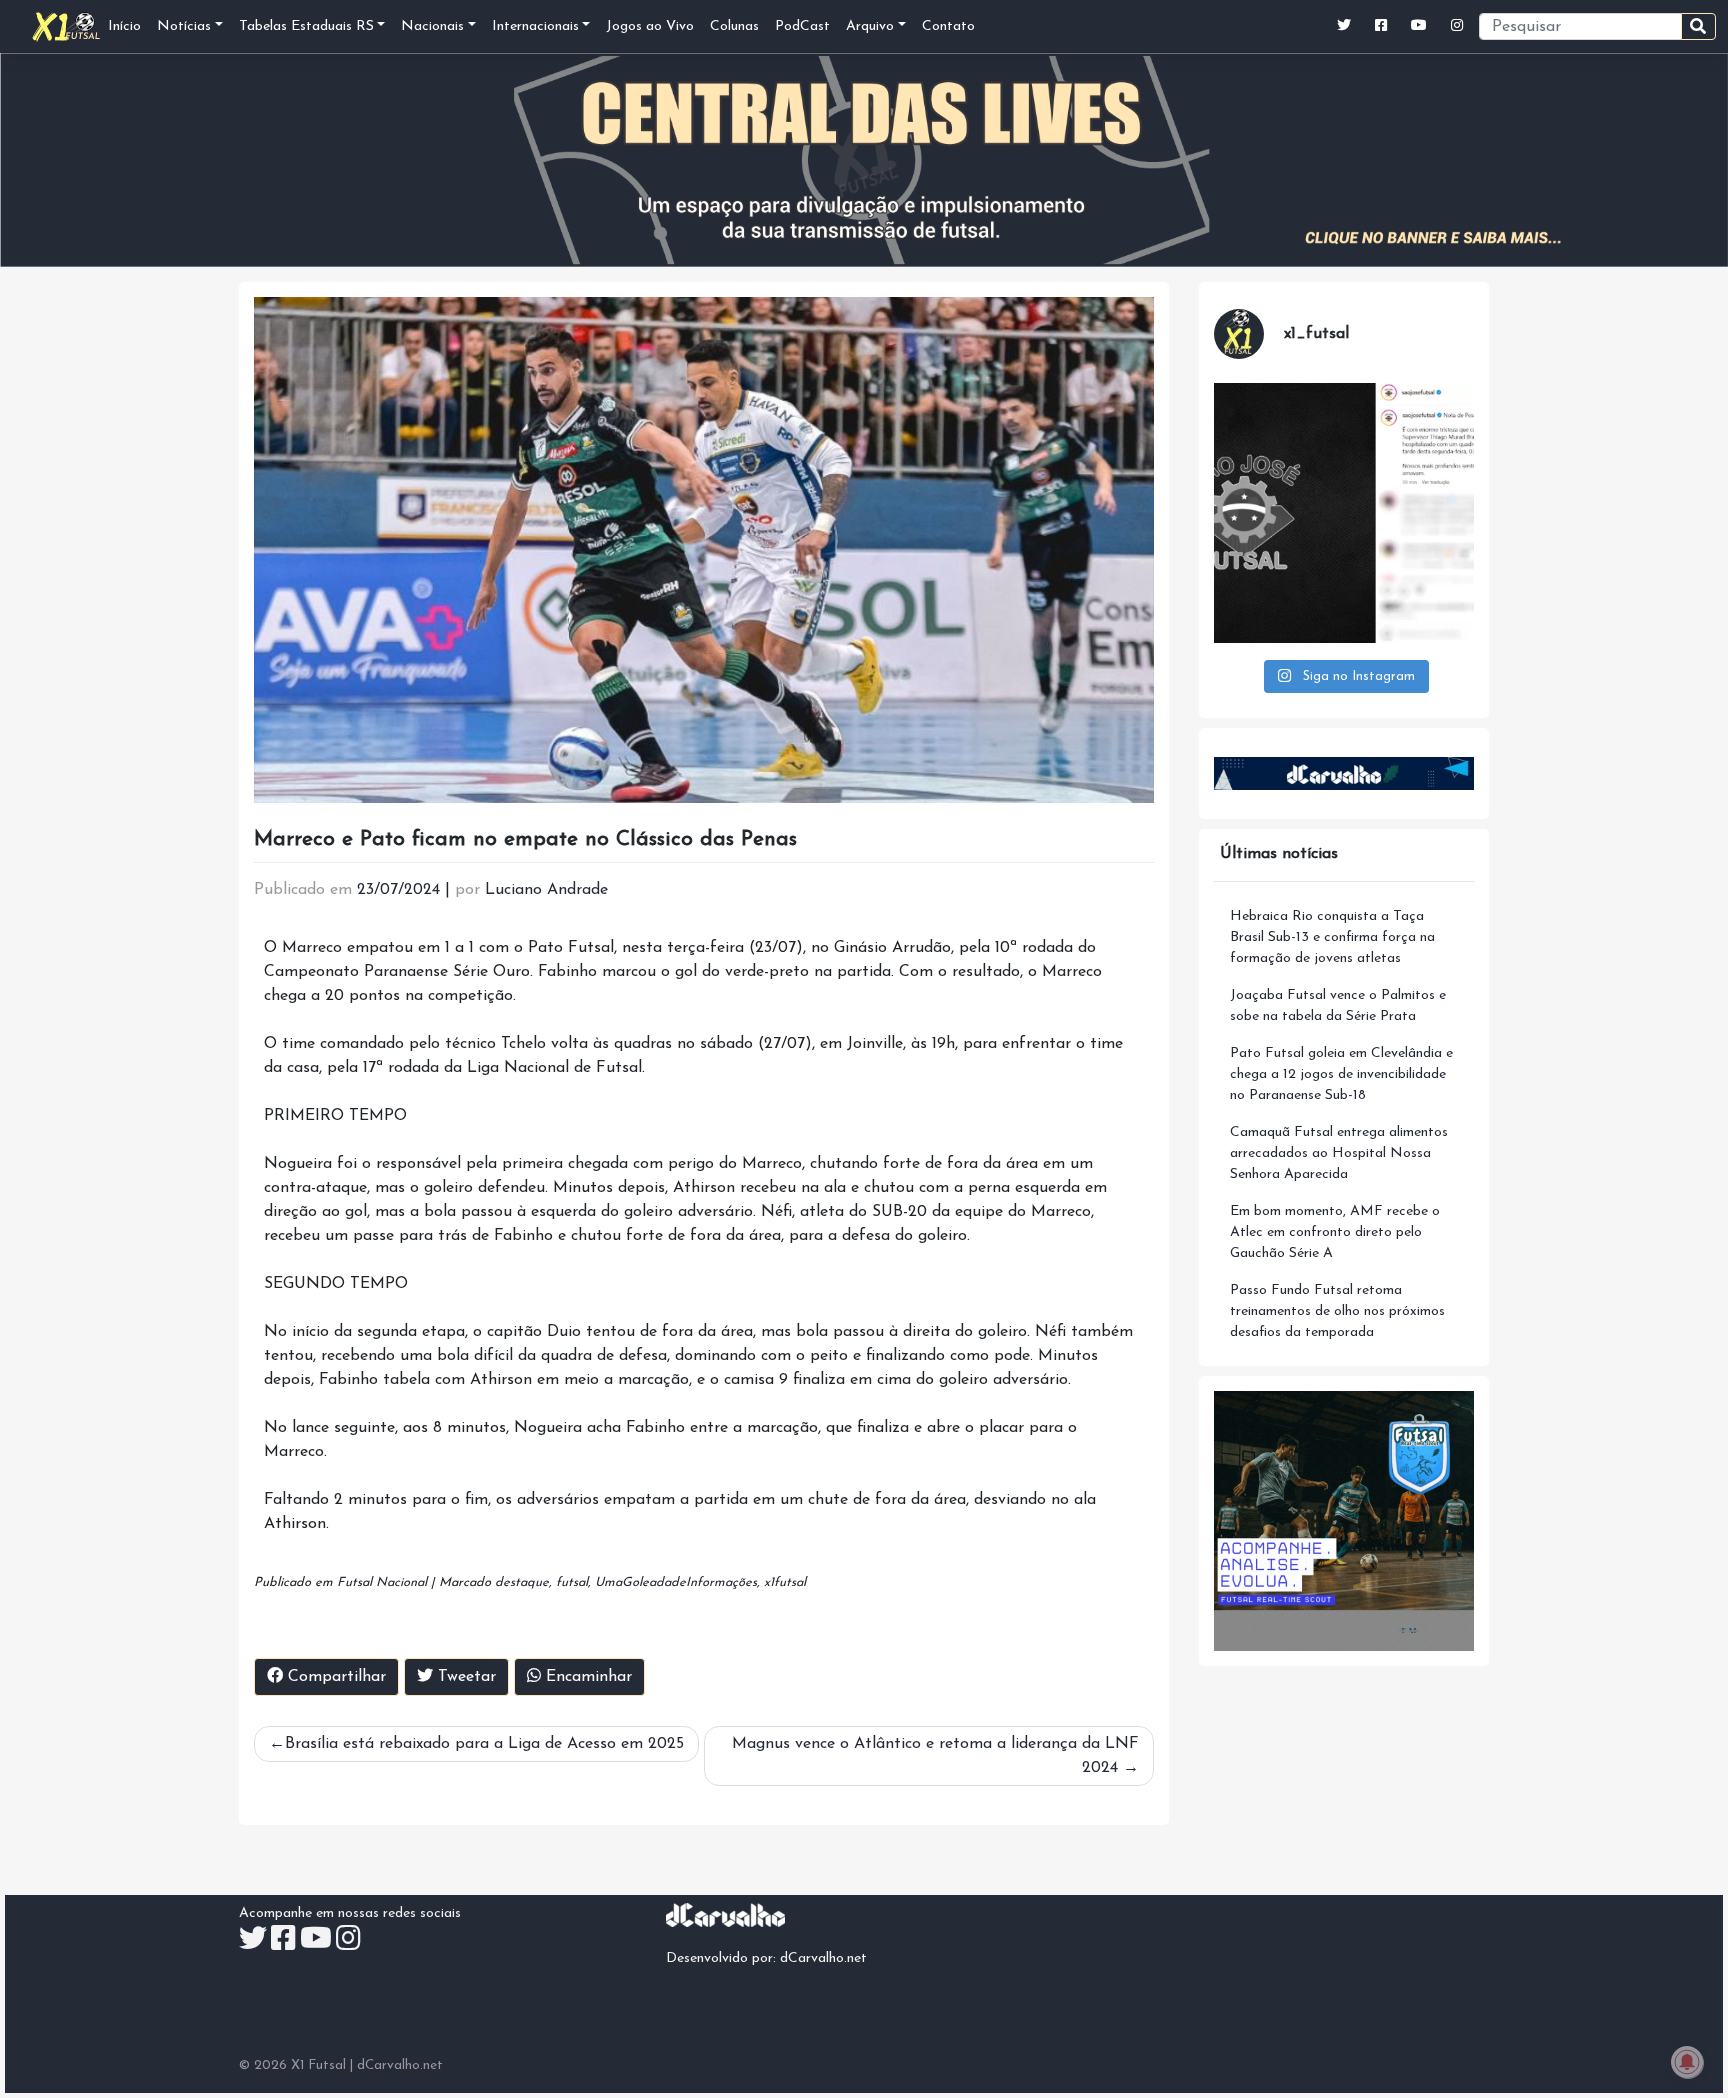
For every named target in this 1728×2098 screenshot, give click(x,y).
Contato (948, 26)
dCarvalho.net (823, 1958)
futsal (572, 1582)
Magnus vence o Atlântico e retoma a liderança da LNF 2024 (935, 1756)
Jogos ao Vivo (650, 26)
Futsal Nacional (382, 1582)
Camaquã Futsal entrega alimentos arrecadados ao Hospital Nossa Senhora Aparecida (1339, 1153)
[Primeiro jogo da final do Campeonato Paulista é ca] (1344, 513)
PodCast (802, 26)
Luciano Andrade (546, 890)
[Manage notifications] (1687, 2062)
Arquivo (870, 26)
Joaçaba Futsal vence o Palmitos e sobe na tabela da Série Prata (1338, 1006)
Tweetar (464, 1677)
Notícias (184, 26)
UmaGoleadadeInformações (676, 1582)
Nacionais (432, 26)
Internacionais (535, 26)
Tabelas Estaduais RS (306, 26)
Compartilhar (334, 1677)
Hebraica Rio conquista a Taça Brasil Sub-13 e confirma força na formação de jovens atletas (1332, 937)
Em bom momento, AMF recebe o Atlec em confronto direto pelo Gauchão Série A (1335, 1232)
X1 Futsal (318, 2065)
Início (124, 26)
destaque (522, 1582)
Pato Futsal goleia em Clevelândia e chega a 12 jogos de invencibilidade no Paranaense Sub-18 (1341, 1074)
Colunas (734, 26)
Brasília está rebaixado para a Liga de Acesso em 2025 (484, 1744)
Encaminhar (586, 1677)
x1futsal (785, 1582)
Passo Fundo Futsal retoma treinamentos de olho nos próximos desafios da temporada (1337, 1311)
